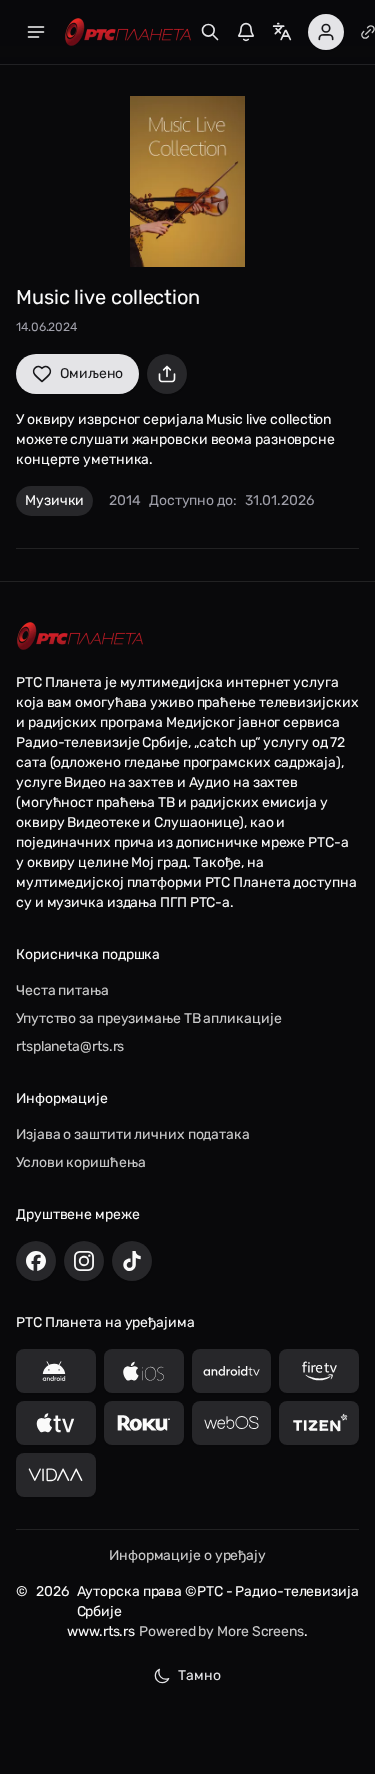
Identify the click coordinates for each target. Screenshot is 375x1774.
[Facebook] (36, 1261)
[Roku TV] (144, 1423)
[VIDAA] (56, 1475)
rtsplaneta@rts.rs (70, 1046)
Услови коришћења (80, 1162)
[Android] (56, 1371)
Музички (54, 500)
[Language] (282, 32)
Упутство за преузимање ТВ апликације (148, 1018)
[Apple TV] (56, 1423)
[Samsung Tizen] (319, 1423)
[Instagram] (84, 1261)
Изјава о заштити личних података (133, 1134)
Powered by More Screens (221, 1631)
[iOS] (144, 1371)
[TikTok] (132, 1261)
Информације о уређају (187, 1555)
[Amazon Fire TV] (319, 1371)
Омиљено (91, 373)
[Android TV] (232, 1371)
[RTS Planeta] (128, 32)
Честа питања (62, 990)
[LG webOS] (232, 1423)
